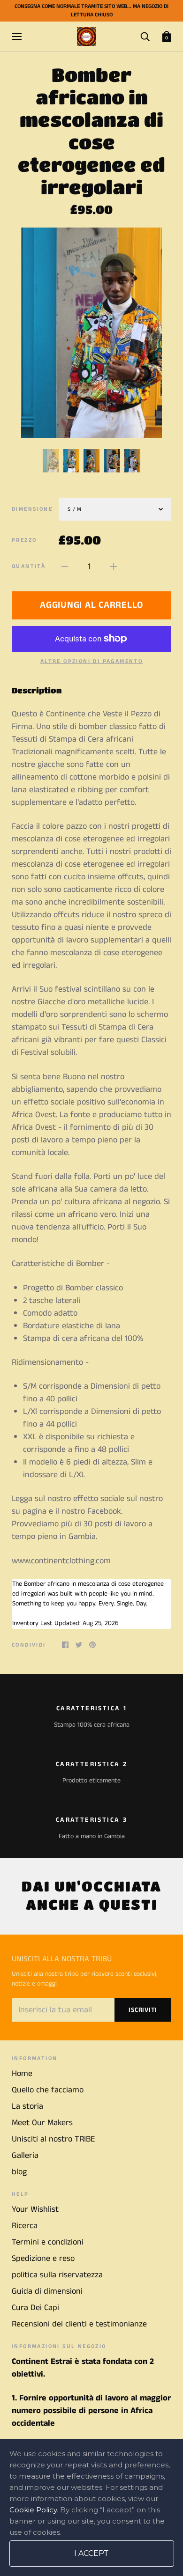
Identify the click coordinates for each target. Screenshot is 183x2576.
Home (22, 2074)
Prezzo (24, 540)
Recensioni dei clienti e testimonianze (79, 2324)
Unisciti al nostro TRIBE (53, 2139)
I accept (91, 2553)
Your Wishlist (35, 2209)
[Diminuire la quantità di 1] (65, 567)
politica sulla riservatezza (57, 2275)
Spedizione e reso (43, 2259)
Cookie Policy (33, 2510)
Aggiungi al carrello (91, 605)
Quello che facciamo (48, 2090)
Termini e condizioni (48, 2242)
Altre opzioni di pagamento (91, 661)
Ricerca (25, 2226)
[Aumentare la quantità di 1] (114, 567)
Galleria (25, 2156)
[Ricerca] (145, 36)
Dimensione (32, 509)
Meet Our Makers (42, 2123)
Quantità (29, 566)
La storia (27, 2106)
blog (19, 2172)
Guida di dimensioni (47, 2291)
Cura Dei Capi (35, 2308)
